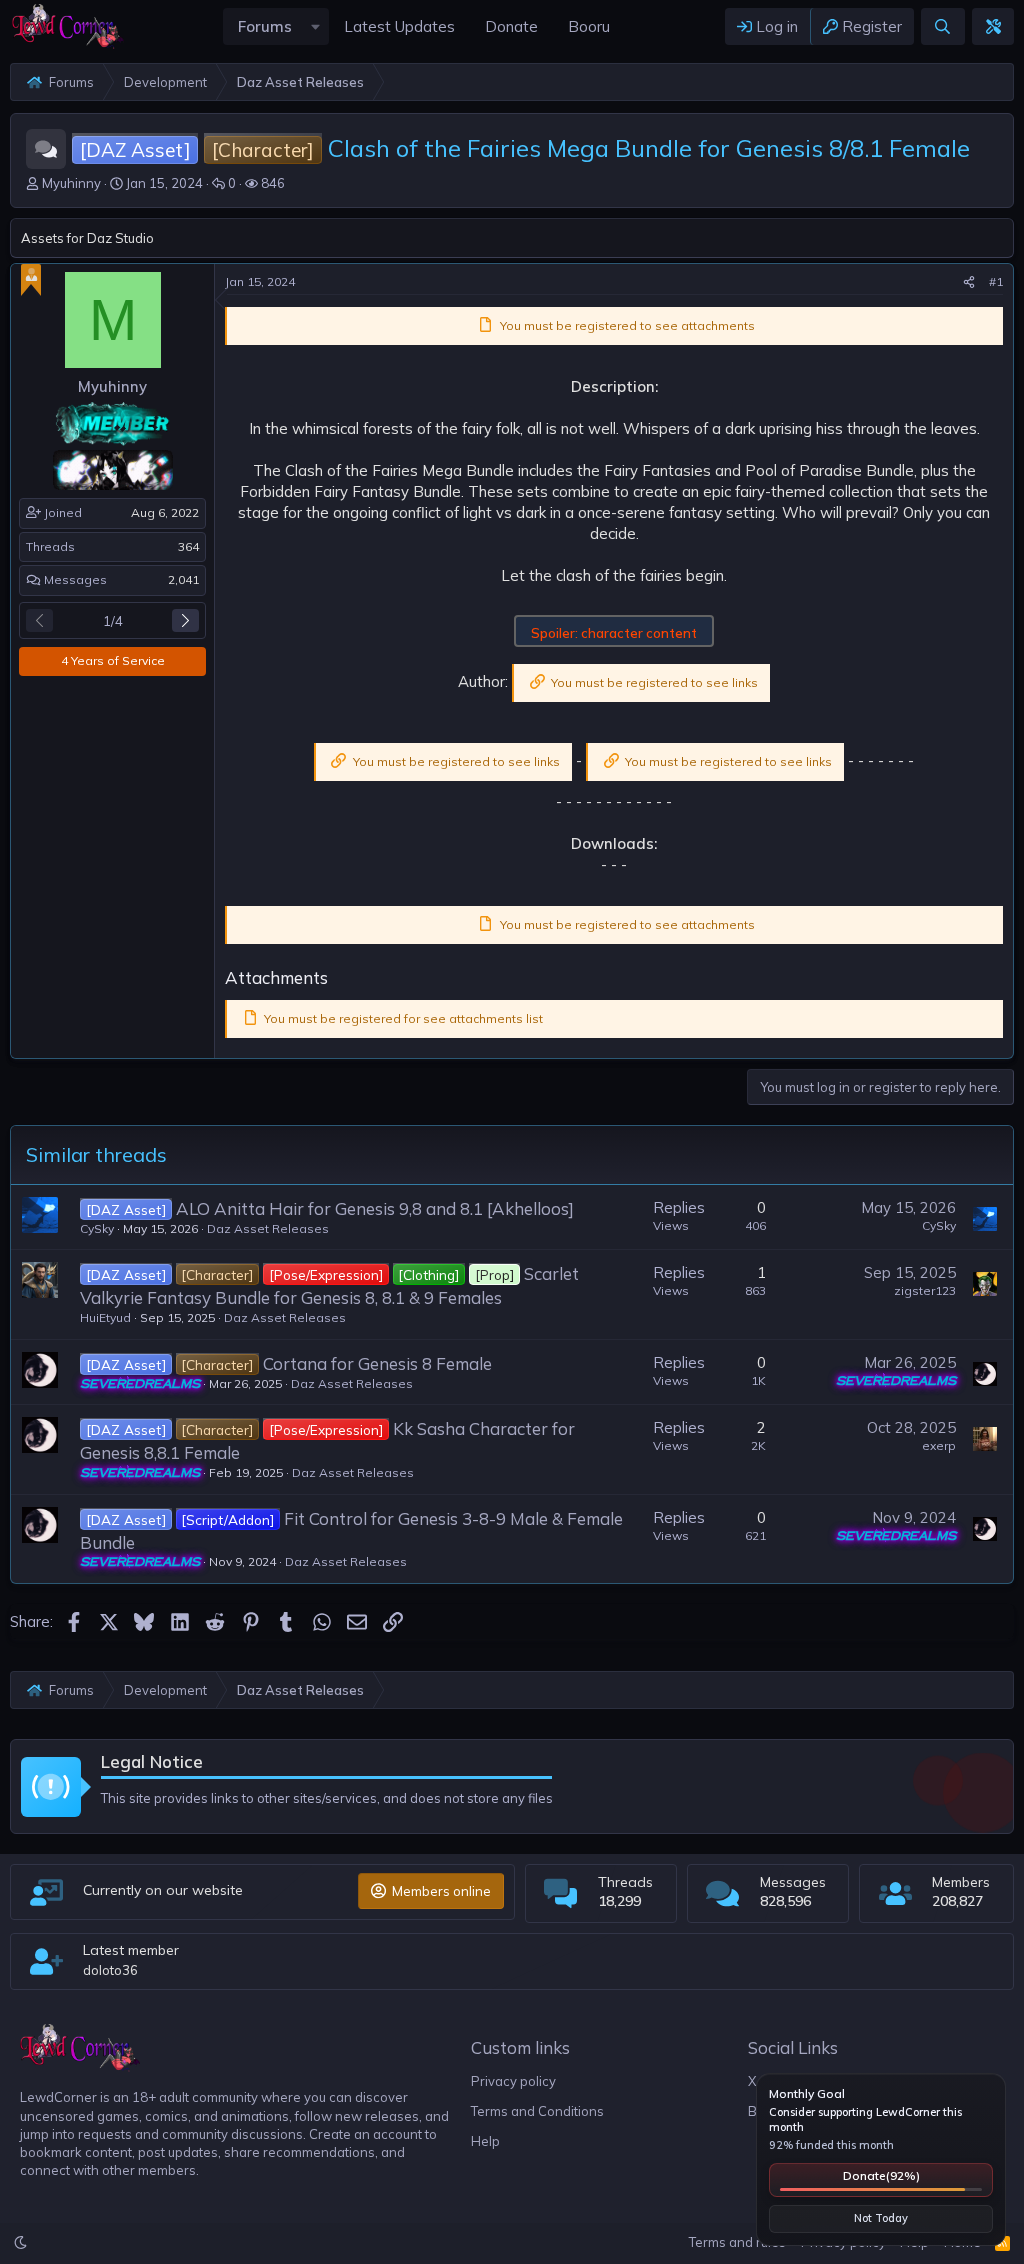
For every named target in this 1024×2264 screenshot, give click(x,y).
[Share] (969, 282)
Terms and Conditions (537, 2111)
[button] (315, 26)
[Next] (185, 620)
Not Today (881, 2218)
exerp (939, 1445)
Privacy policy (513, 2081)
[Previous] (39, 620)
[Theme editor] (993, 26)
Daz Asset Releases (268, 1228)
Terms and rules (737, 2242)
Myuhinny (71, 183)
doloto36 (110, 1970)
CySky (97, 1228)
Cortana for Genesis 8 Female (377, 1363)
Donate (881, 2175)
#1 (996, 281)
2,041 (183, 579)
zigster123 (925, 1290)
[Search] (942, 26)
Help (485, 2141)
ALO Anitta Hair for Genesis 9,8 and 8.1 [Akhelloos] (375, 1208)
